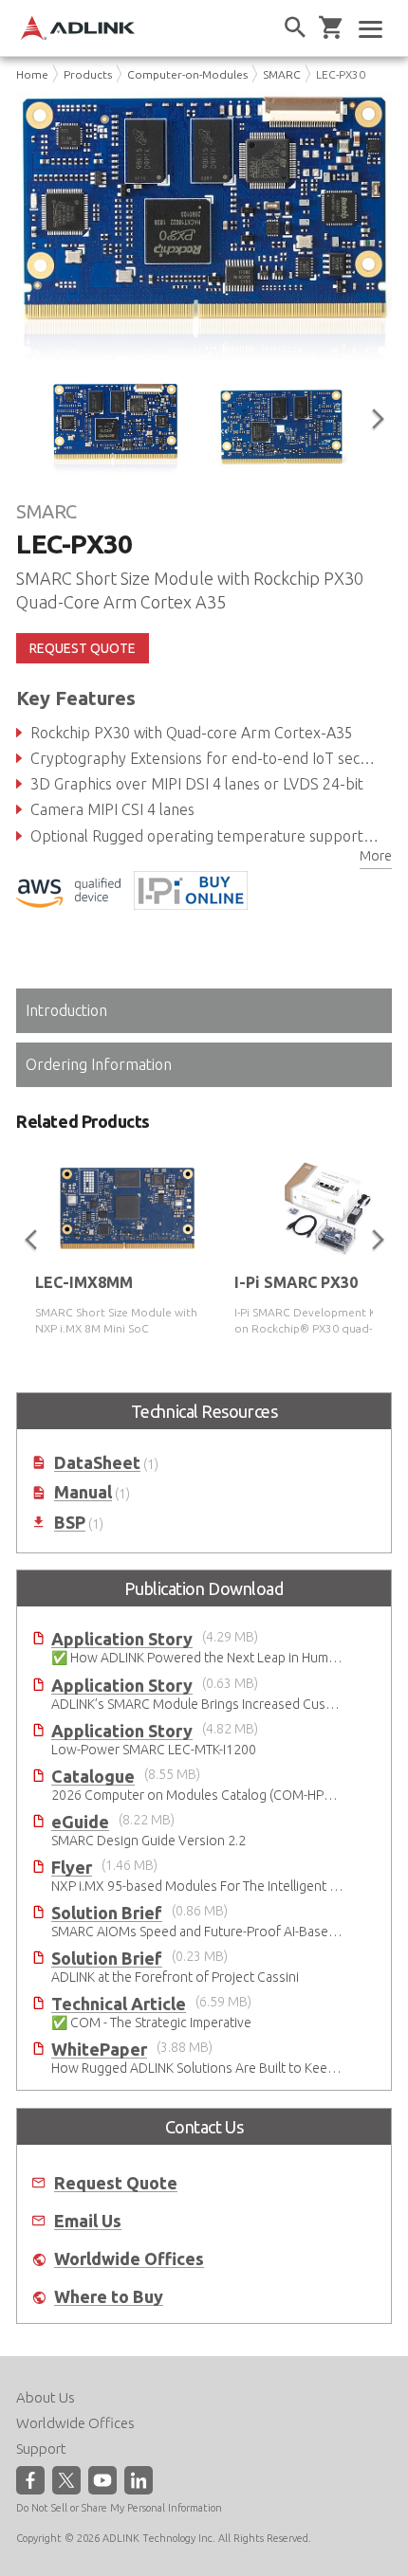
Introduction (66, 1010)
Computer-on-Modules (187, 74)
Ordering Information (99, 1064)
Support (41, 2449)
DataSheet (97, 1463)
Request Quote (116, 2183)
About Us (46, 2397)
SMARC (282, 74)
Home (32, 74)
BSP (70, 1523)
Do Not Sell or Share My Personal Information (119, 2508)
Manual (83, 1492)
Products (88, 74)
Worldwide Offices (129, 2259)
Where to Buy (109, 2297)
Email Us (88, 2221)
